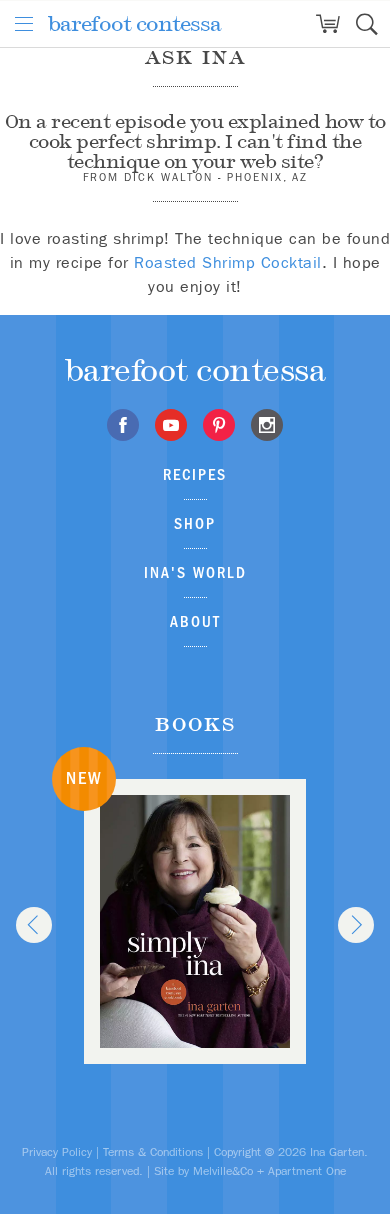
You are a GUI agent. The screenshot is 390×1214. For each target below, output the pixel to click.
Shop (195, 523)
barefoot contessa (134, 23)
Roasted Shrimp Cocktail (228, 262)
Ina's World (195, 572)
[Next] (356, 925)
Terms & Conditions (153, 1152)
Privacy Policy (57, 1152)
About (195, 621)
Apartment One (307, 1171)
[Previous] (34, 925)
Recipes (195, 474)
